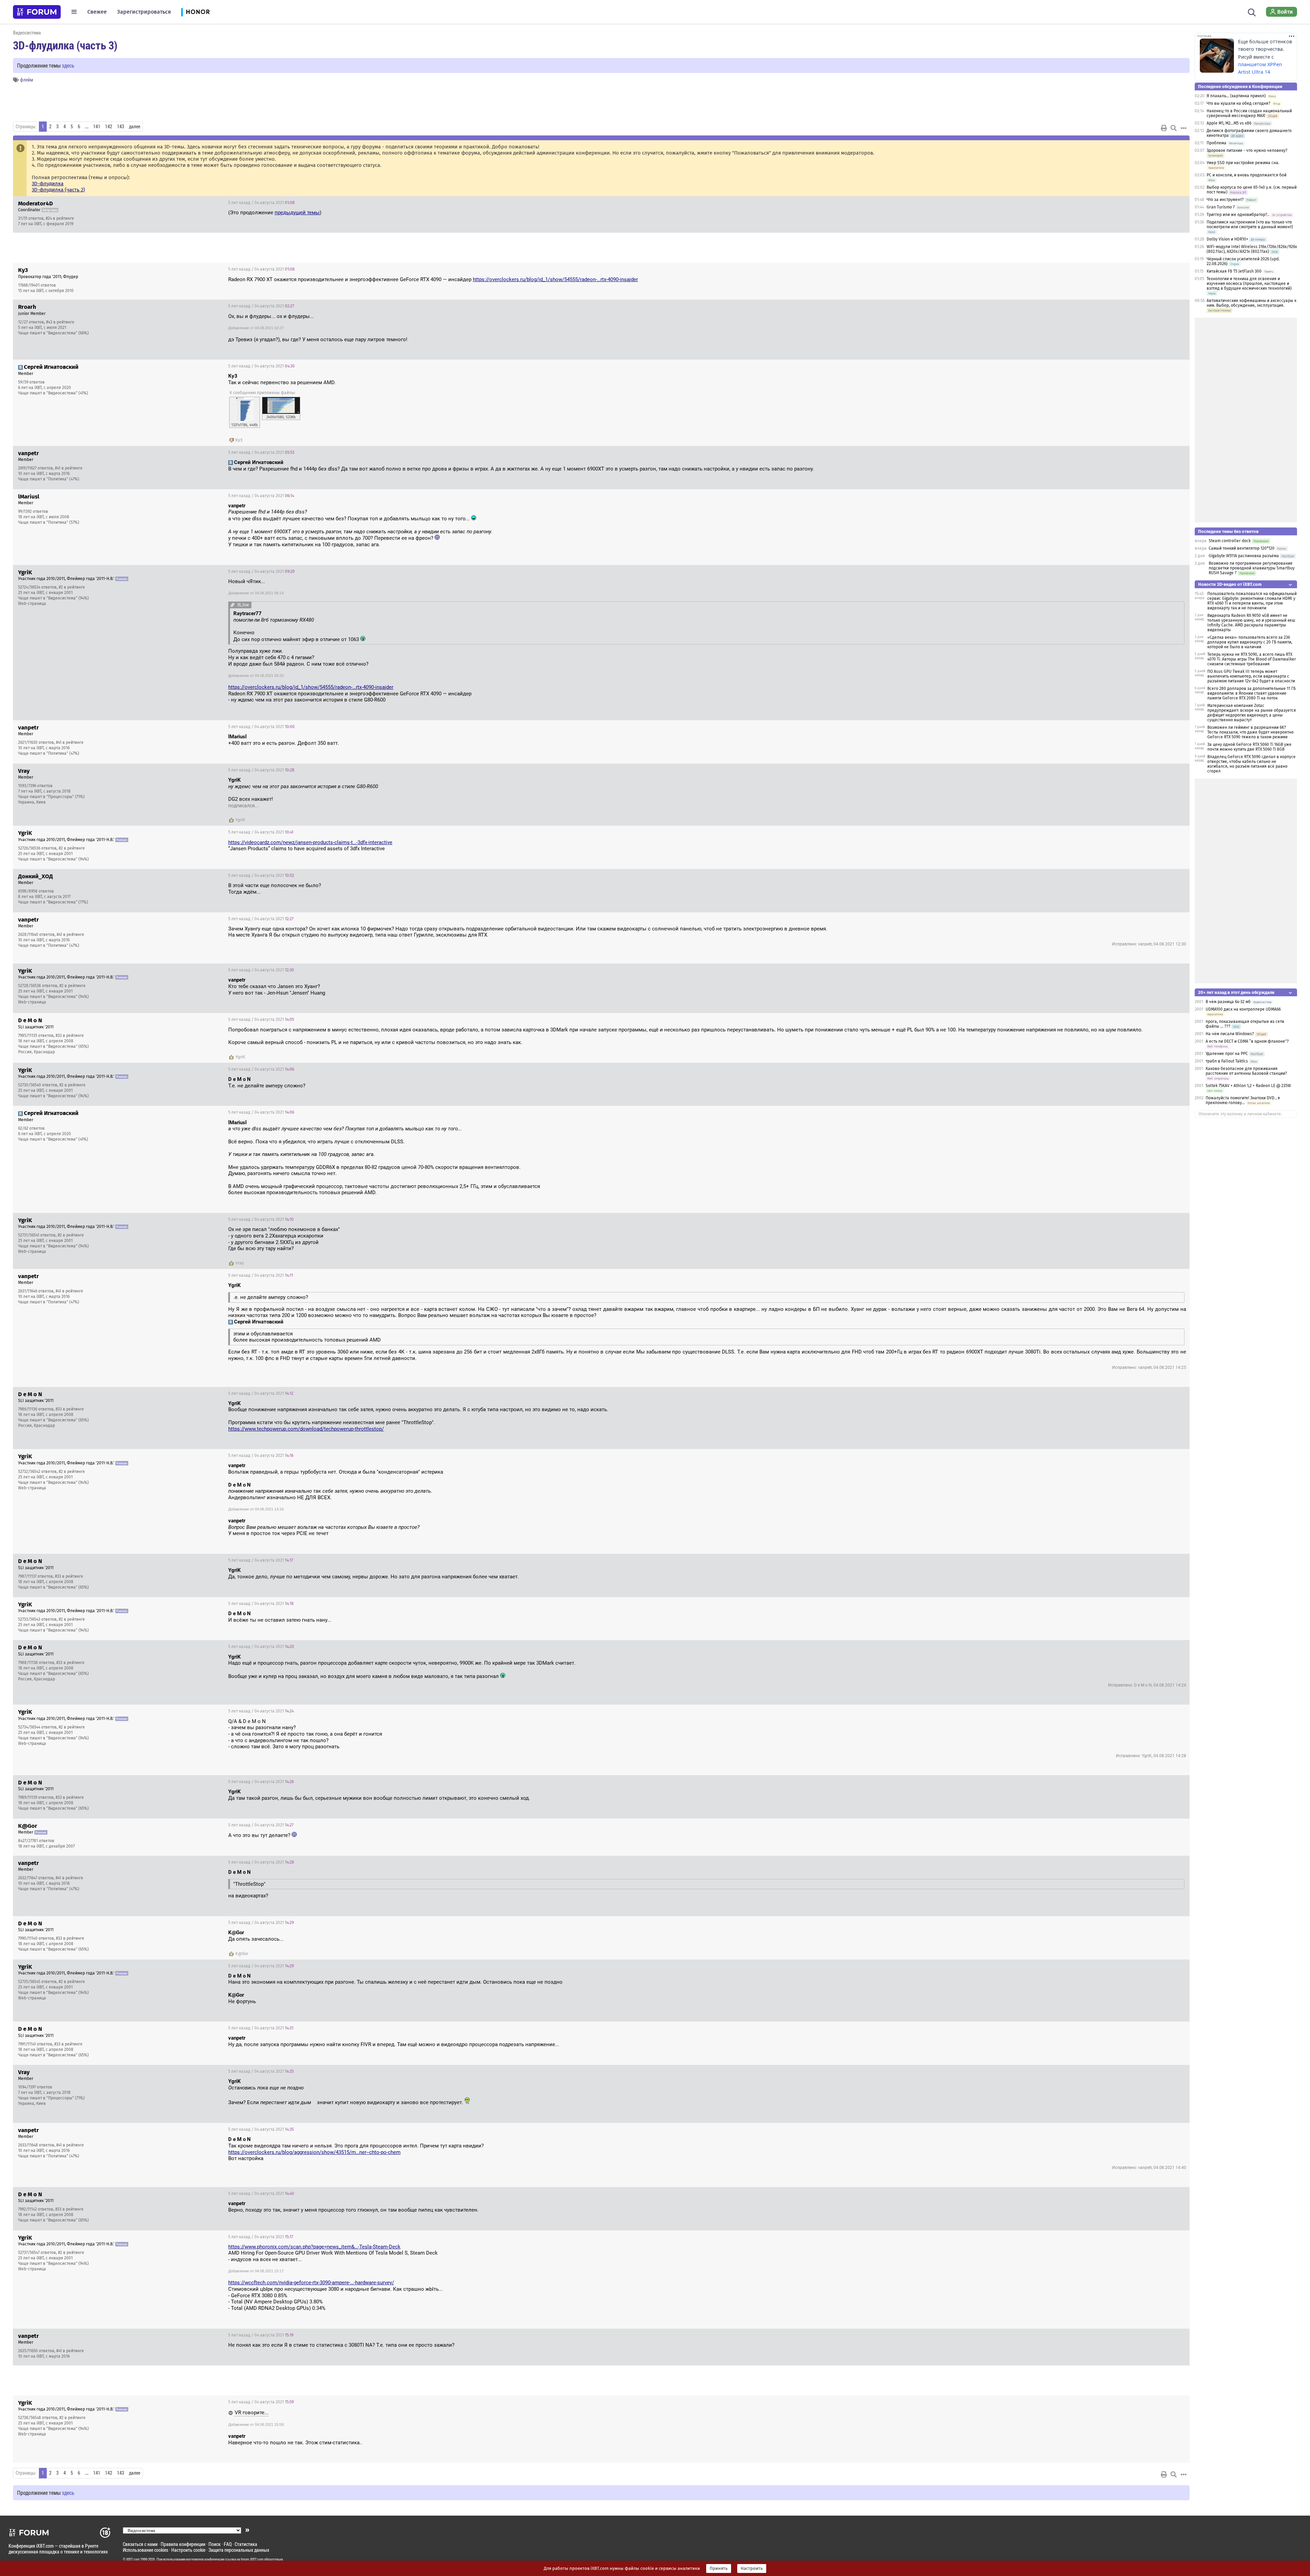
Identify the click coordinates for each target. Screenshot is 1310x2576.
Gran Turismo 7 (1221, 207)
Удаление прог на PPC (1227, 1054)
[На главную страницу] (37, 12)
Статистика (246, 2544)
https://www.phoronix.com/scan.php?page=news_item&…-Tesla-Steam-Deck (314, 2247)
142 (109, 127)
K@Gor (242, 1954)
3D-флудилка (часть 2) (58, 190)
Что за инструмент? (1225, 200)
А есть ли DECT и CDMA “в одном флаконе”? (1247, 1041)
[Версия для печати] (1164, 128)
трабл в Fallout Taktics (1227, 1061)
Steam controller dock (1230, 541)
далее (135, 127)
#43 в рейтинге (60, 322)
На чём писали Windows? (1230, 1034)
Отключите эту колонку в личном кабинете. (1240, 1114)
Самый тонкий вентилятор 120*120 (1242, 548)
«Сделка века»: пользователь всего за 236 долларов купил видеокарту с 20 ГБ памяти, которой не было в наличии (1250, 642)
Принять (719, 2568)
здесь (68, 65)
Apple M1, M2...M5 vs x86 (1229, 123)
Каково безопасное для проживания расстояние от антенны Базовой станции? (1246, 1071)
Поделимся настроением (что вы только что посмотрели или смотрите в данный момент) (1250, 225)
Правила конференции (183, 2544)
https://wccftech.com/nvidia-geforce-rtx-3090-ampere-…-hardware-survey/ (311, 2283)
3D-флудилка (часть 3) (65, 45)
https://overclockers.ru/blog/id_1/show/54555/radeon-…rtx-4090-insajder (555, 279)
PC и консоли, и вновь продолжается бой (1247, 175)
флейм (27, 80)
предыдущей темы (297, 213)
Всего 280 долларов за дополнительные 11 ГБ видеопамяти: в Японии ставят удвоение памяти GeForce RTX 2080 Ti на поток (1251, 693)
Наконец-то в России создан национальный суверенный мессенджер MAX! (1249, 113)
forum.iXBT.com (252, 2559)
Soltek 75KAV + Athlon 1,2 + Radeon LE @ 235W (1248, 1086)
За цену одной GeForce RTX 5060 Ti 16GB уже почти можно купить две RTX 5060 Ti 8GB (1249, 747)
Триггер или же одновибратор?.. (1238, 215)
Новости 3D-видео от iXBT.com (1230, 584)
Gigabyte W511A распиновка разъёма (1244, 556)
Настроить (752, 2568)
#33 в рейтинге (70, 1036)
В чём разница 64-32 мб (1228, 1002)
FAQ (228, 2544)
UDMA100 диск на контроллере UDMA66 (1243, 1009)
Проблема (1217, 143)
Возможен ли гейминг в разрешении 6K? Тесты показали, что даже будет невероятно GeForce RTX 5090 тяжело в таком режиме (1250, 732)
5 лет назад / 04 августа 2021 (261, 203)
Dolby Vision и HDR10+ (1227, 239)
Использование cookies (145, 2550)
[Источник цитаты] (310, 512)
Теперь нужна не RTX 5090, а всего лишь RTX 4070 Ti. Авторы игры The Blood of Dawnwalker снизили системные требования (1252, 659)
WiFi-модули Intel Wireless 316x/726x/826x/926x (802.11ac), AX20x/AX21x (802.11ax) (1252, 249)
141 (97, 127)
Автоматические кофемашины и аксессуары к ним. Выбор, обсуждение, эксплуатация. (1251, 303)
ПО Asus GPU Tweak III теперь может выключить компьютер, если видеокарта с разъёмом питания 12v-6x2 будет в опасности (1251, 676)
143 (121, 127)
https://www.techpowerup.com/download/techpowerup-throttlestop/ (306, 1429)
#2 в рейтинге (72, 587)
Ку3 (239, 440)
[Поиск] (1252, 12)
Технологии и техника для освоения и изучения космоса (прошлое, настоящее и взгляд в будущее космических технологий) (1249, 284)
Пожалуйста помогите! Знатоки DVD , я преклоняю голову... (1243, 1100)
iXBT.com (133, 2559)
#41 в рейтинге (69, 468)
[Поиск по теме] (1174, 128)
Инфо (1179, 203)
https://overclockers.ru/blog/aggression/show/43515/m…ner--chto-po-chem (314, 2152)
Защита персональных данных (239, 2550)
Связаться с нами (140, 2544)
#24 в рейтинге (60, 218)
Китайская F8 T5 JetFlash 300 (1234, 271)
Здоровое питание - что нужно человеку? (1247, 150)
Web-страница (32, 604)
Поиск (215, 2544)
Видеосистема (27, 33)
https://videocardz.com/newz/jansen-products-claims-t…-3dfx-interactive (310, 842)
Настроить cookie (188, 2550)
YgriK (240, 820)
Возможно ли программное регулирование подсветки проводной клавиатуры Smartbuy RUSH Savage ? (1252, 568)
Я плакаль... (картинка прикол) (1236, 96)
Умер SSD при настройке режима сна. (1243, 163)
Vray (240, 1263)
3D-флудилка (48, 184)
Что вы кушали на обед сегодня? (1239, 103)
